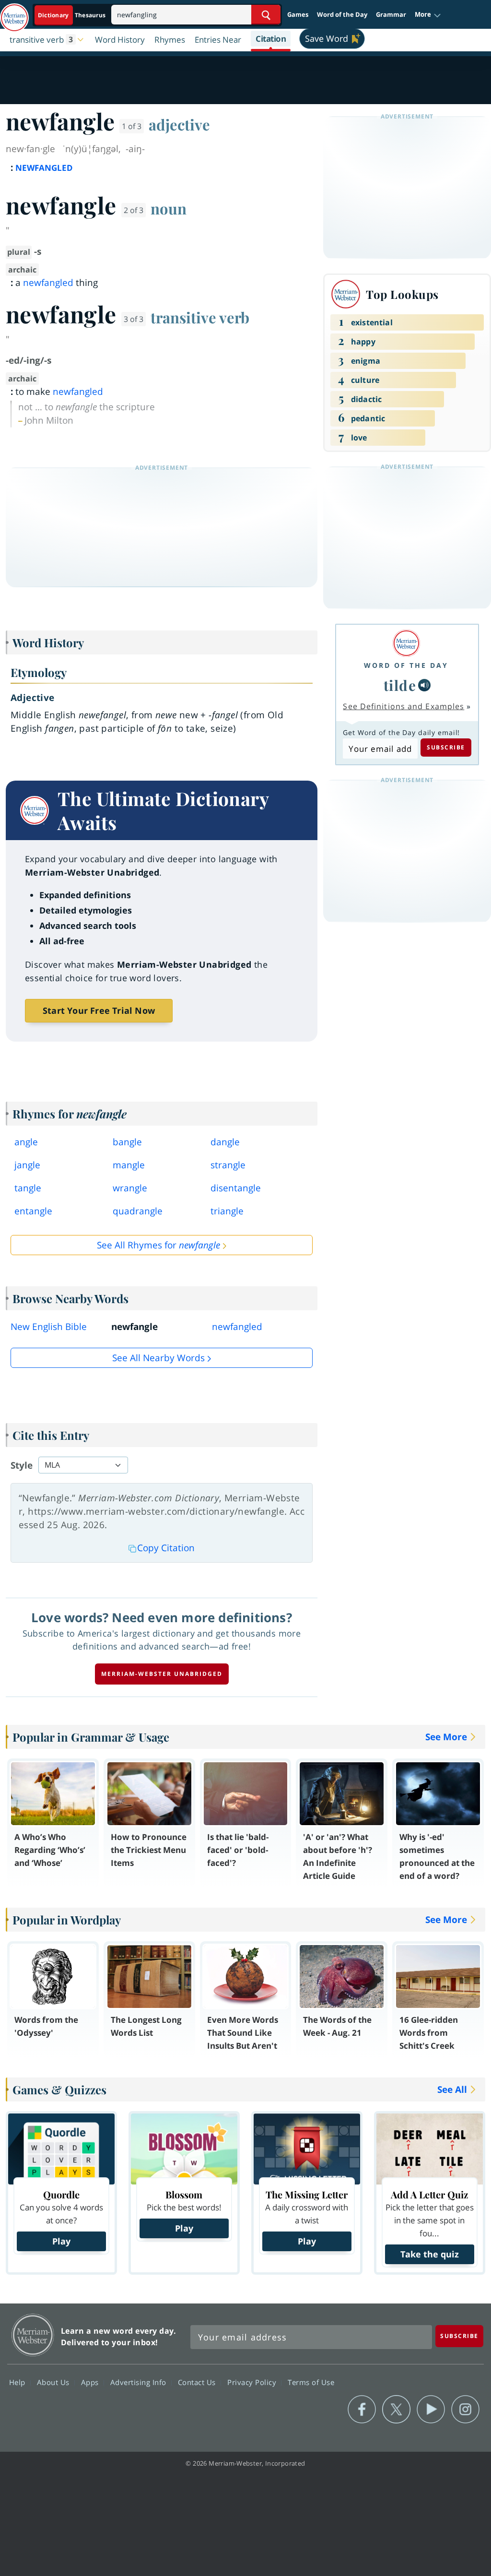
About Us (54, 2382)
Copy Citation (166, 1548)
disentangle (236, 1188)
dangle (225, 1142)
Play (61, 2241)
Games (298, 14)
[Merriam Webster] (406, 643)
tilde (400, 685)
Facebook (362, 2410)
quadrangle (138, 1211)
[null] (424, 685)
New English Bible (49, 1327)
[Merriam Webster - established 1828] (14, 13)
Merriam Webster (33, 2335)
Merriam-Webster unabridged (162, 1674)
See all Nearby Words (158, 1358)
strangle (228, 1165)
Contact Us (198, 2382)
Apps (91, 2382)
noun (169, 208)
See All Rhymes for (158, 1245)
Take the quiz (430, 2254)
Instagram (465, 2410)
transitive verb (200, 317)
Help (18, 2382)
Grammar (391, 14)
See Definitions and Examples (403, 706)
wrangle (130, 1188)
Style (22, 1465)
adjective (179, 124)
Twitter (396, 2410)
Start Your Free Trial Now (99, 1010)
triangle (227, 1211)
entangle (33, 1211)
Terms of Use (311, 2382)
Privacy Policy (253, 2382)
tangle (28, 1188)
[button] (428, 15)
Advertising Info (140, 2382)
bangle (127, 1142)
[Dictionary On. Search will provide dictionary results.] (72, 15)
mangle (129, 1165)
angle (26, 1142)
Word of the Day (342, 14)
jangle (27, 1165)
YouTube (431, 2410)
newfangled (48, 283)
